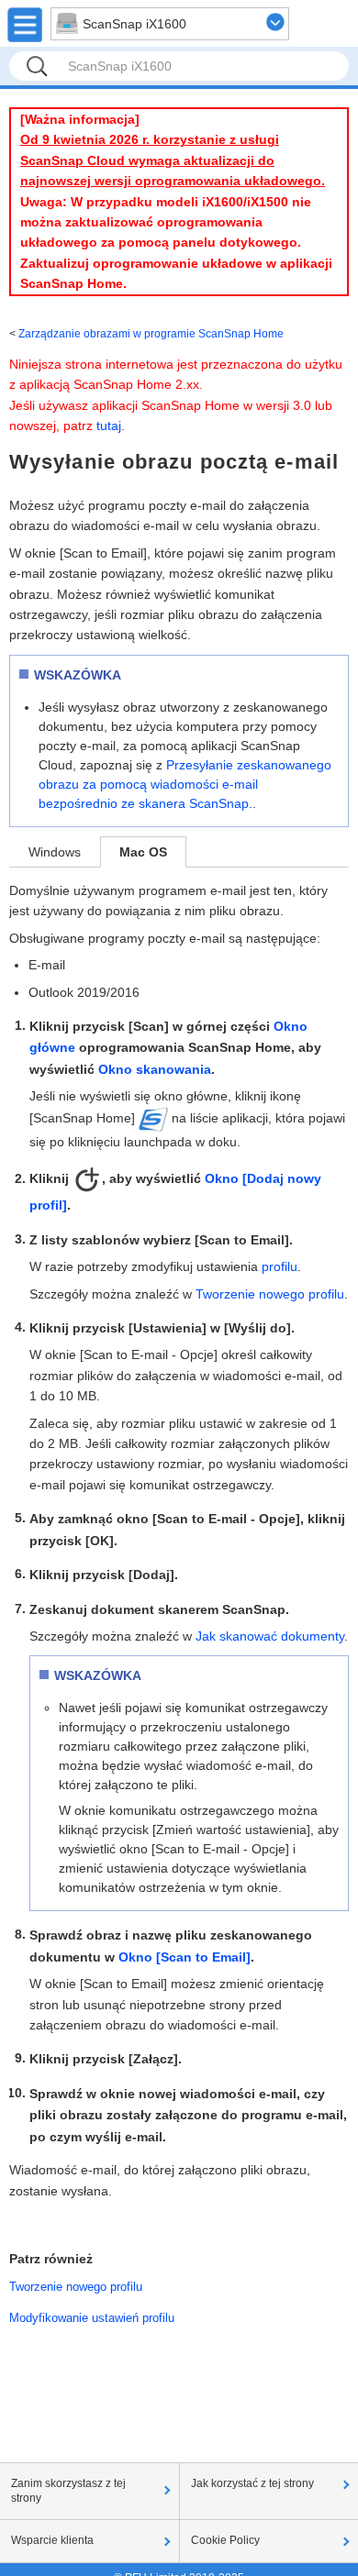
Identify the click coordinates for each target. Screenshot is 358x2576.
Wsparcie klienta (52, 2540)
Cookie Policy (225, 2540)
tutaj (109, 426)
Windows (55, 852)
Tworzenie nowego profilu (270, 1294)
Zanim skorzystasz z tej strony (68, 2491)
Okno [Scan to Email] (185, 1957)
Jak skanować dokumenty (270, 1636)
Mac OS (143, 852)
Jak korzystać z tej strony (252, 2483)
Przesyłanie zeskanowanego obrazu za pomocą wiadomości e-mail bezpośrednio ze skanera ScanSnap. (185, 784)
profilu (280, 1266)
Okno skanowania (155, 1069)
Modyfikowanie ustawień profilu (92, 2318)
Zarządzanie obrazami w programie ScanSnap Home (151, 334)
